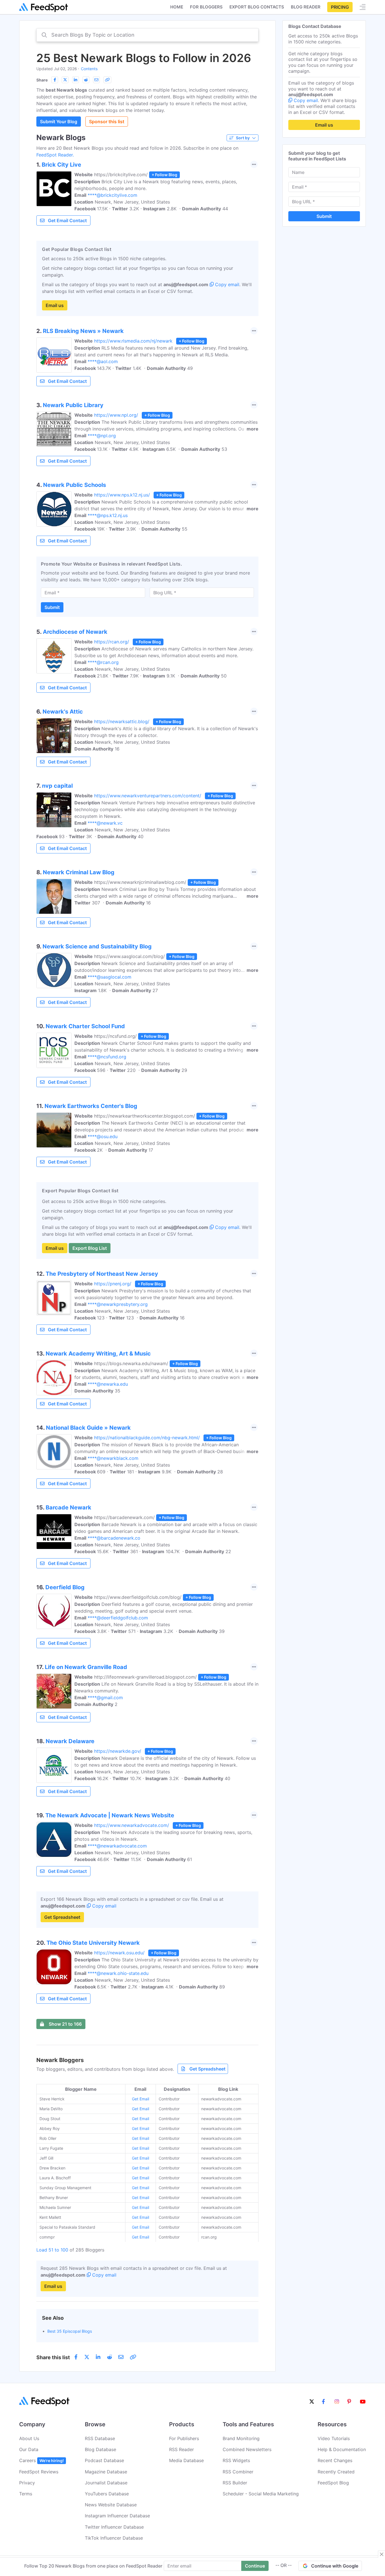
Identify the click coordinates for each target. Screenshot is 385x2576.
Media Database (186, 2460)
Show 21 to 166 (65, 2024)
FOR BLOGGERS (206, 7)
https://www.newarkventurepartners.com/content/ (148, 796)
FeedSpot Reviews (39, 2472)
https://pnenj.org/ (113, 1284)
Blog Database (100, 2449)
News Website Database (111, 2505)
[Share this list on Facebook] (55, 80)
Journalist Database (106, 2483)
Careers (41, 2460)
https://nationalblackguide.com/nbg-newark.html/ (147, 1438)
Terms (26, 2494)
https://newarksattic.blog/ (122, 721)
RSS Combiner (238, 2472)
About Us (29, 2438)
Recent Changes (335, 2460)
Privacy (27, 2483)
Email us (55, 305)
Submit (52, 607)
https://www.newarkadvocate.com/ (132, 1825)
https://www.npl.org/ (116, 415)
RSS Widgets (236, 2460)
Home (177, 7)
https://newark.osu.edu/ (119, 1953)
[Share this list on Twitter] (65, 80)
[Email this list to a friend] (96, 80)
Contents (89, 69)
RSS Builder (235, 2483)
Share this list (53, 2357)
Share (42, 80)
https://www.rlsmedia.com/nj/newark (133, 341)
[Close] (382, 2554)
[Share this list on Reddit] (86, 80)
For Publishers (184, 2438)
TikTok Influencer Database (114, 2538)
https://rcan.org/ (112, 642)
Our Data (29, 2449)
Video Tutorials (334, 2438)
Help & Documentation (342, 2449)
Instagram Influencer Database (117, 2516)
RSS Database (100, 2438)
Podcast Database (104, 2460)
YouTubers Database (107, 2494)
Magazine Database (106, 2472)
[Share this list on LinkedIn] (76, 80)
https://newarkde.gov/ (118, 1751)
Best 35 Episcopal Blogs (70, 2331)
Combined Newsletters (247, 2449)
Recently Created (336, 2472)
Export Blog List (90, 1248)
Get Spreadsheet (62, 1917)
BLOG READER (306, 7)
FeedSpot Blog (333, 2483)
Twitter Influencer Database (114, 2527)
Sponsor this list (107, 122)
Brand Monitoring (241, 2438)
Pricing (340, 7)
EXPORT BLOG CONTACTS (257, 7)
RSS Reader (182, 2449)
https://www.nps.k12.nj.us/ (122, 495)
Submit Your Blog (59, 122)
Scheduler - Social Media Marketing (261, 2494)
